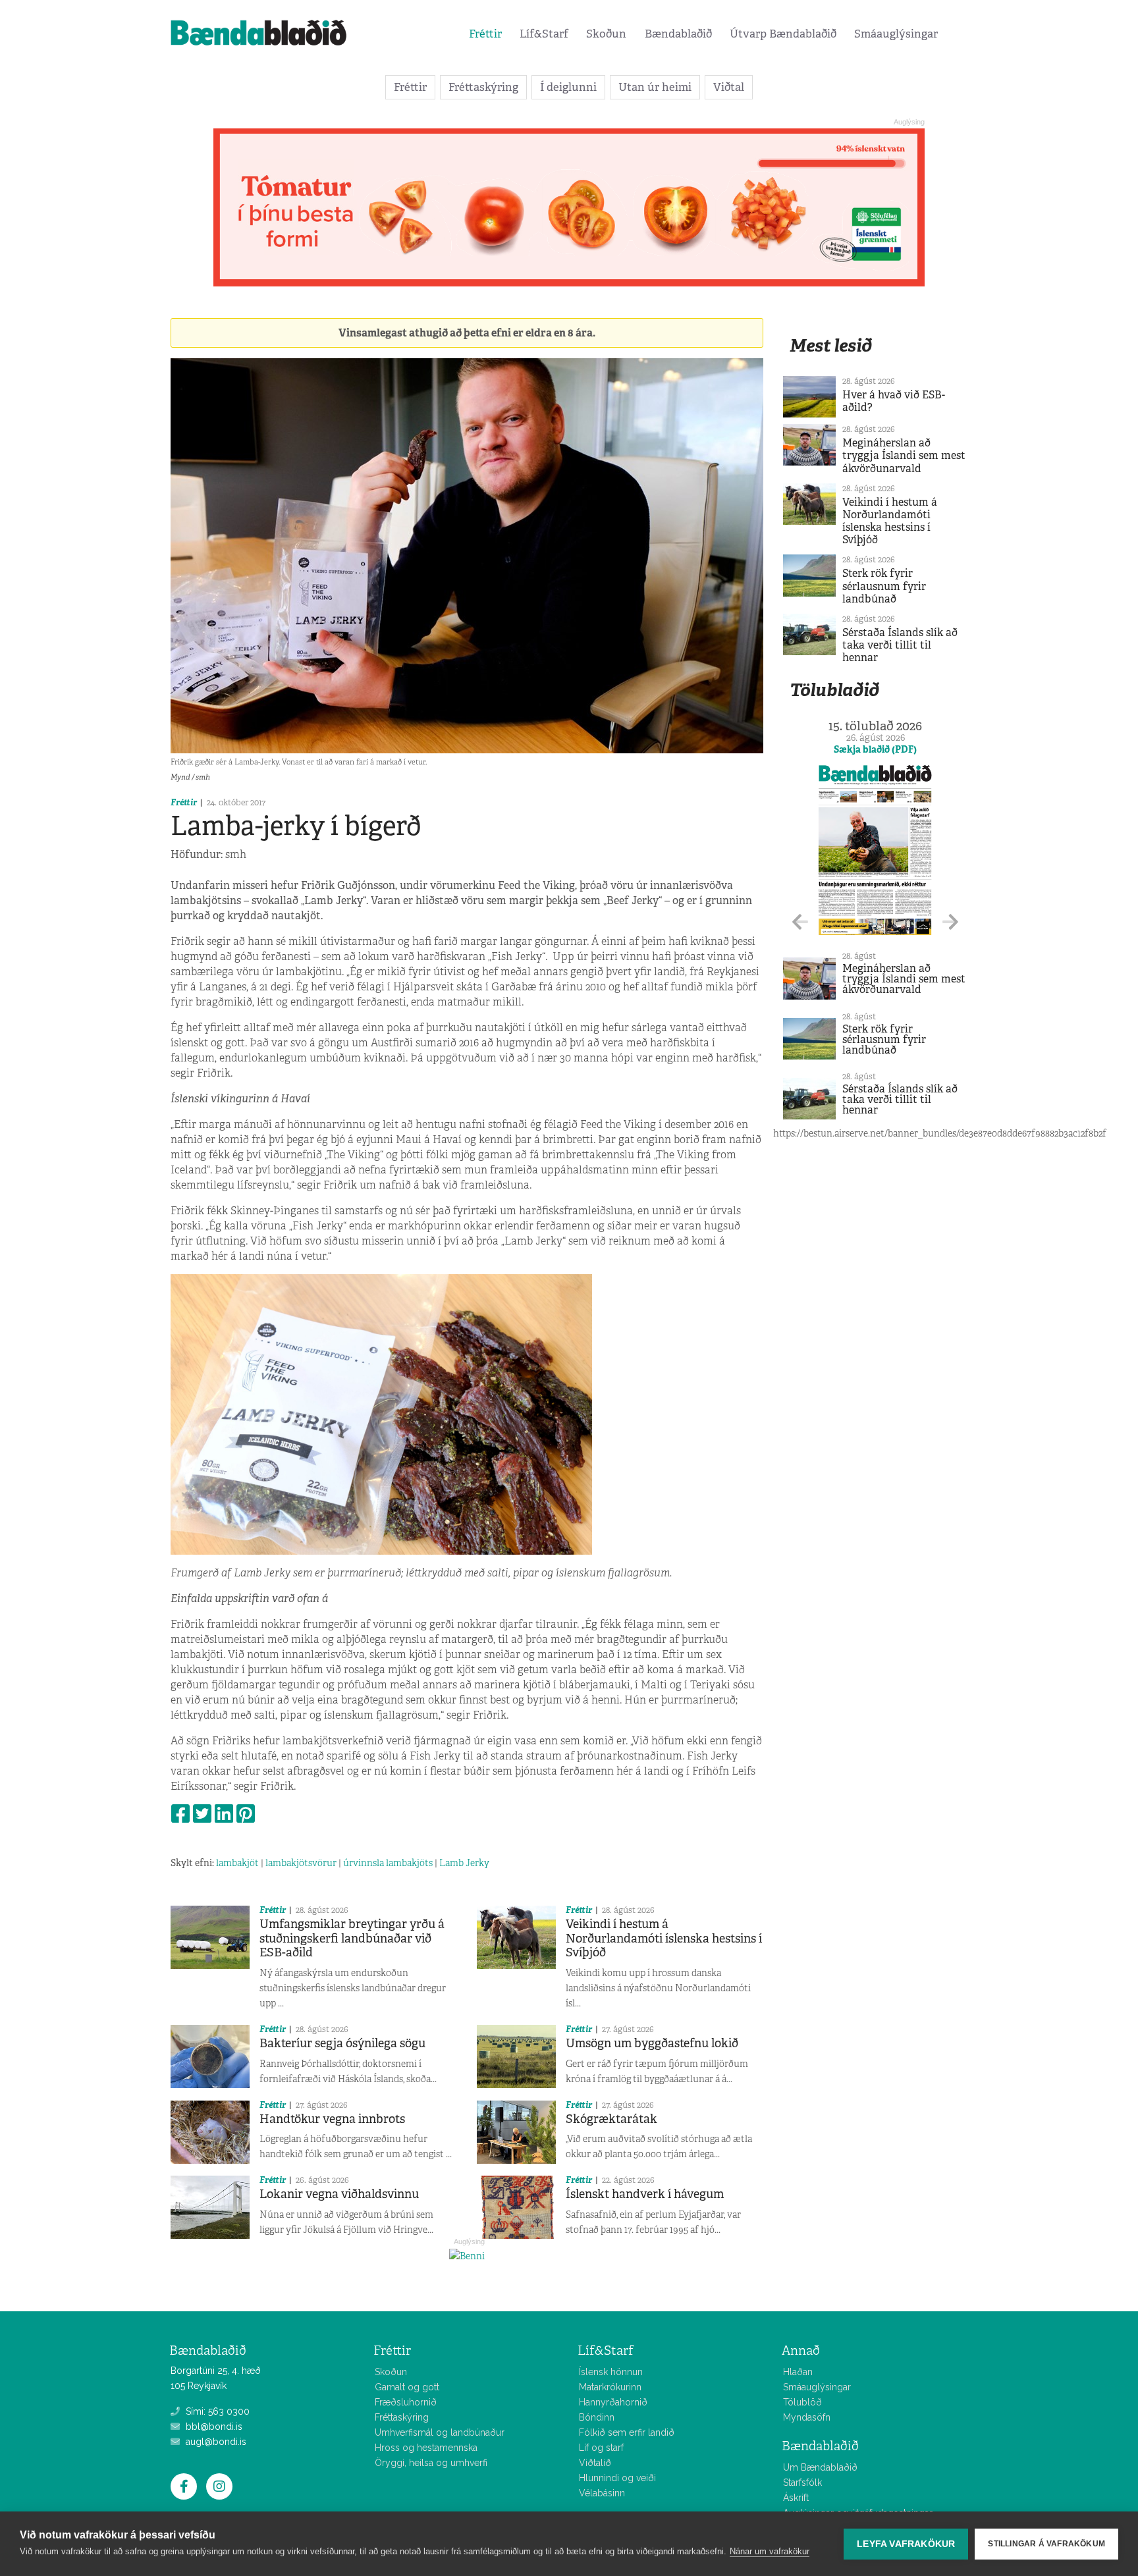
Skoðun (606, 34)
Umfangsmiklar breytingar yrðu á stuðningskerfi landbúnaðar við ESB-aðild (352, 1938)
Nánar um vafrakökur (770, 2551)
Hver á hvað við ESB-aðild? (894, 401)
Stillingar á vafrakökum (1046, 2544)
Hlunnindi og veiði (617, 2478)
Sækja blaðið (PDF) (875, 749)
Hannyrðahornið (613, 2402)
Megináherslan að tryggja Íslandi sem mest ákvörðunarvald (904, 455)
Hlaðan (798, 2372)
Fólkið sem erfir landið (627, 2432)
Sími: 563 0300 (216, 2411)
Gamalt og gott (407, 2387)
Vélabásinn (602, 2493)
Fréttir (485, 34)
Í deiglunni (568, 87)
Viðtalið (595, 2463)
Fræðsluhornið (406, 2402)
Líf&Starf (544, 34)
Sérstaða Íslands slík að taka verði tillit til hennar (900, 645)
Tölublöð (802, 2402)
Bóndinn (597, 2417)
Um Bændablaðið (820, 2467)
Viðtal (729, 87)
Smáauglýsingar (896, 34)
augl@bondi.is (215, 2442)
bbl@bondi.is (213, 2427)
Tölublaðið (834, 690)
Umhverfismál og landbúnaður (440, 2432)
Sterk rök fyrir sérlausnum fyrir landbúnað (884, 586)
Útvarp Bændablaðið (783, 34)
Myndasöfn (807, 2417)
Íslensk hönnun (611, 2372)
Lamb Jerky (464, 1863)
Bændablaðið (678, 34)
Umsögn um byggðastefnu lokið (652, 2043)
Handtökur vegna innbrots (332, 2119)
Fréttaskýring (483, 87)
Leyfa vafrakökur (906, 2544)
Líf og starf (601, 2448)
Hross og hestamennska (426, 2448)
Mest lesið (831, 345)
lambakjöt (237, 1863)
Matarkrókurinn (610, 2387)
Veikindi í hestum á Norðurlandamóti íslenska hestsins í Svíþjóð (664, 1938)
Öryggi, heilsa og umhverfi (431, 2463)
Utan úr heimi (655, 87)
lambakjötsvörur (301, 1863)
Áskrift (796, 2498)
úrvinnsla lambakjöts (388, 1863)
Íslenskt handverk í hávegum (645, 2194)
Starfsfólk (802, 2482)
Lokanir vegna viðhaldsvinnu (339, 2194)
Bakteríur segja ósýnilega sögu (342, 2043)
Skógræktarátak (611, 2119)
